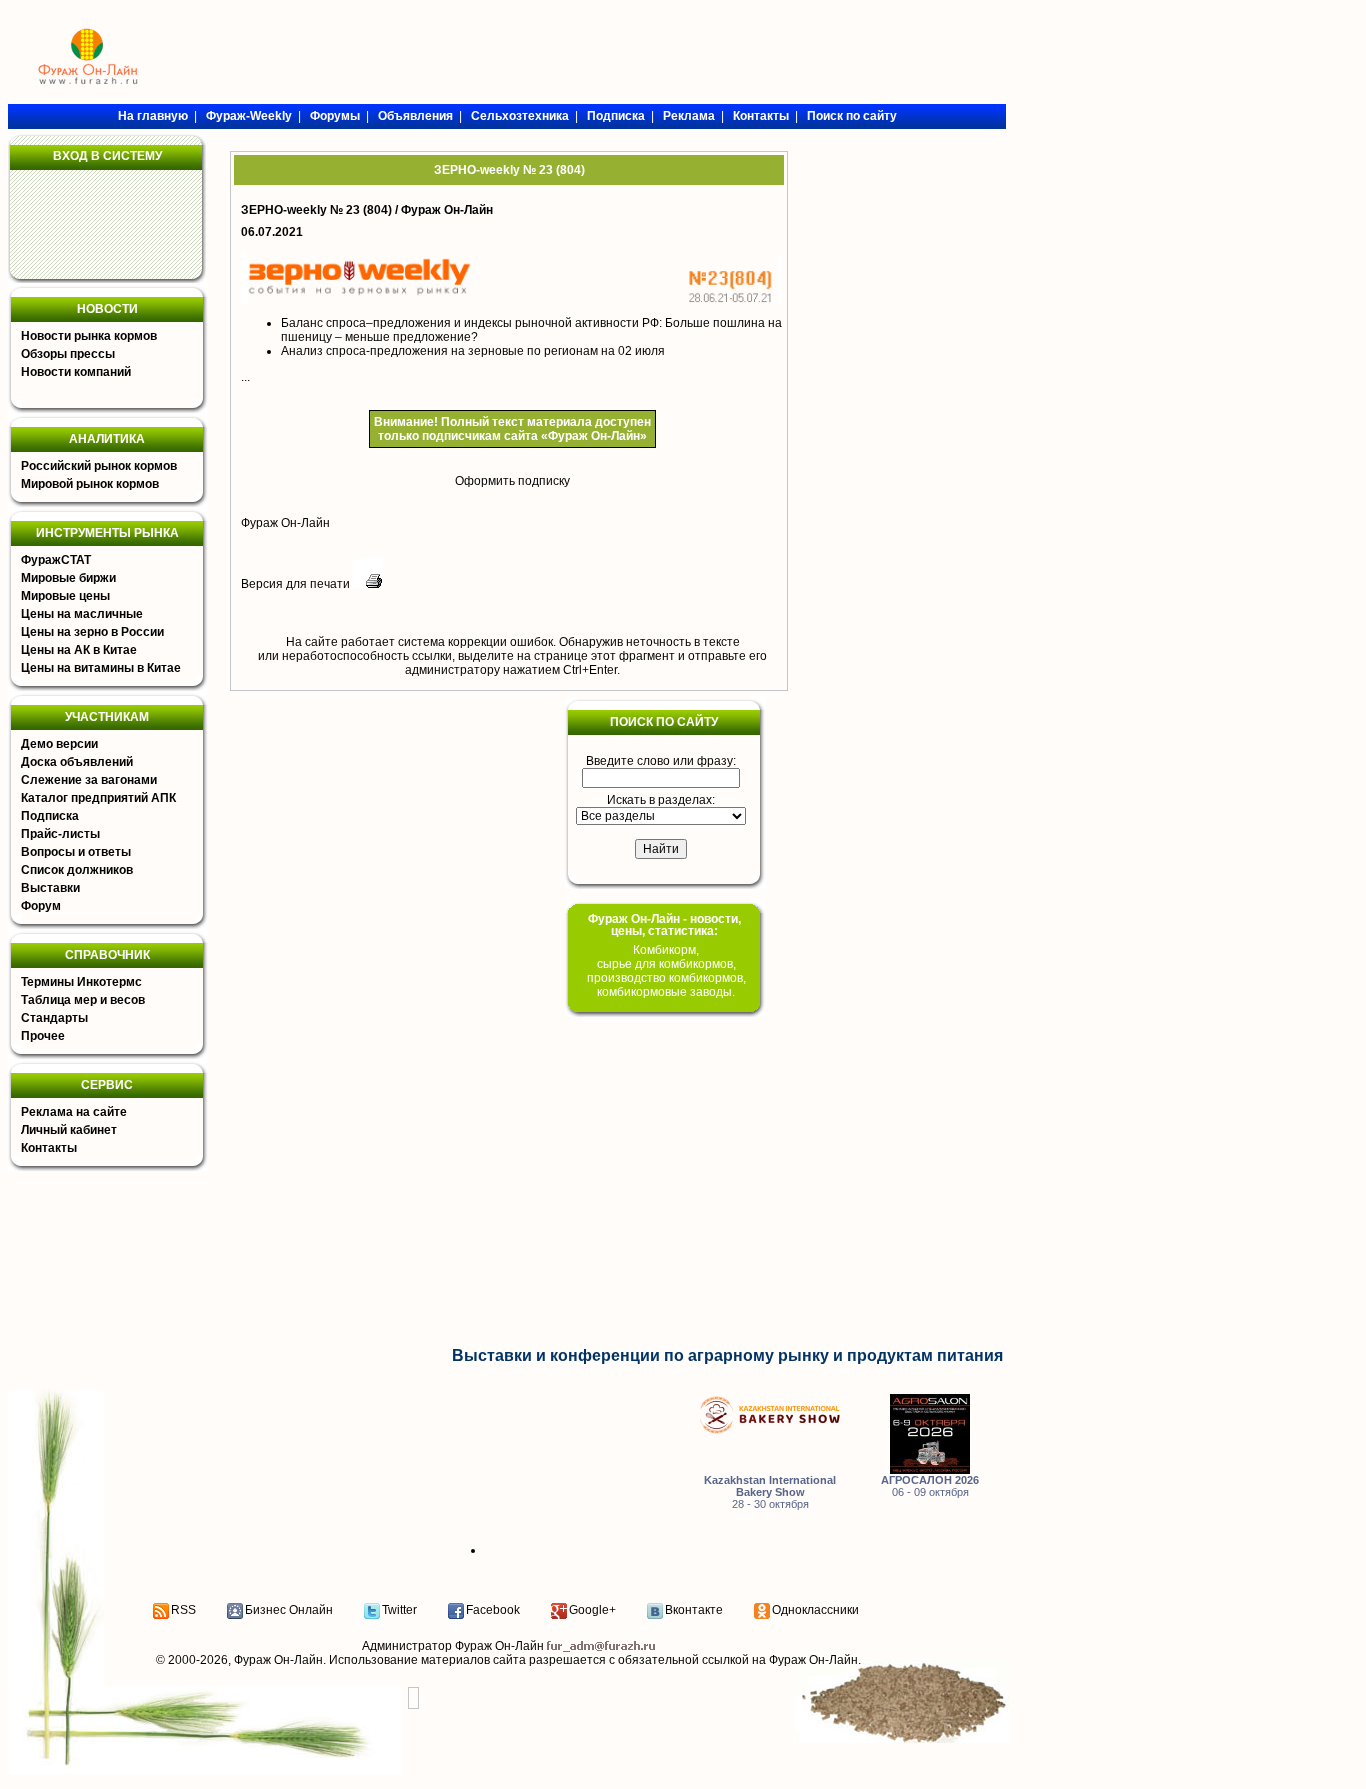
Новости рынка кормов (89, 336)
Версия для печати (297, 584)
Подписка (50, 816)
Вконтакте (694, 1610)
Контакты (49, 1148)
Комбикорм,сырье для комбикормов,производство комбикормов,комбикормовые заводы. (666, 971)
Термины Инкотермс (81, 982)
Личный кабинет (69, 1130)
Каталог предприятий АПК (98, 798)
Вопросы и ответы (76, 852)
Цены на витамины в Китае (101, 668)
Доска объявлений (77, 762)
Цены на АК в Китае (79, 650)
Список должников (77, 870)
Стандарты (54, 1018)
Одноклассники (815, 1610)
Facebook (493, 1610)
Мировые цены (65, 596)
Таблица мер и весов (83, 1000)
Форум (41, 906)
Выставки (50, 888)
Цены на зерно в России (92, 632)
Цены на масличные (82, 614)
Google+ (592, 1610)
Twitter (399, 1610)
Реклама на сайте (74, 1112)
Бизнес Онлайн (289, 1610)
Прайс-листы (60, 834)
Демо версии (59, 744)
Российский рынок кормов (99, 466)
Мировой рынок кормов (90, 484)
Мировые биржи (68, 578)
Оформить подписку (512, 481)
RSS (183, 1610)
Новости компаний (76, 372)
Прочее (43, 1036)
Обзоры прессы (68, 354)
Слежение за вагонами (89, 780)
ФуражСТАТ (56, 560)
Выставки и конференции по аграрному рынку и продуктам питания (727, 1355)
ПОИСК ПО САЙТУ (664, 722)
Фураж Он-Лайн (285, 523)
